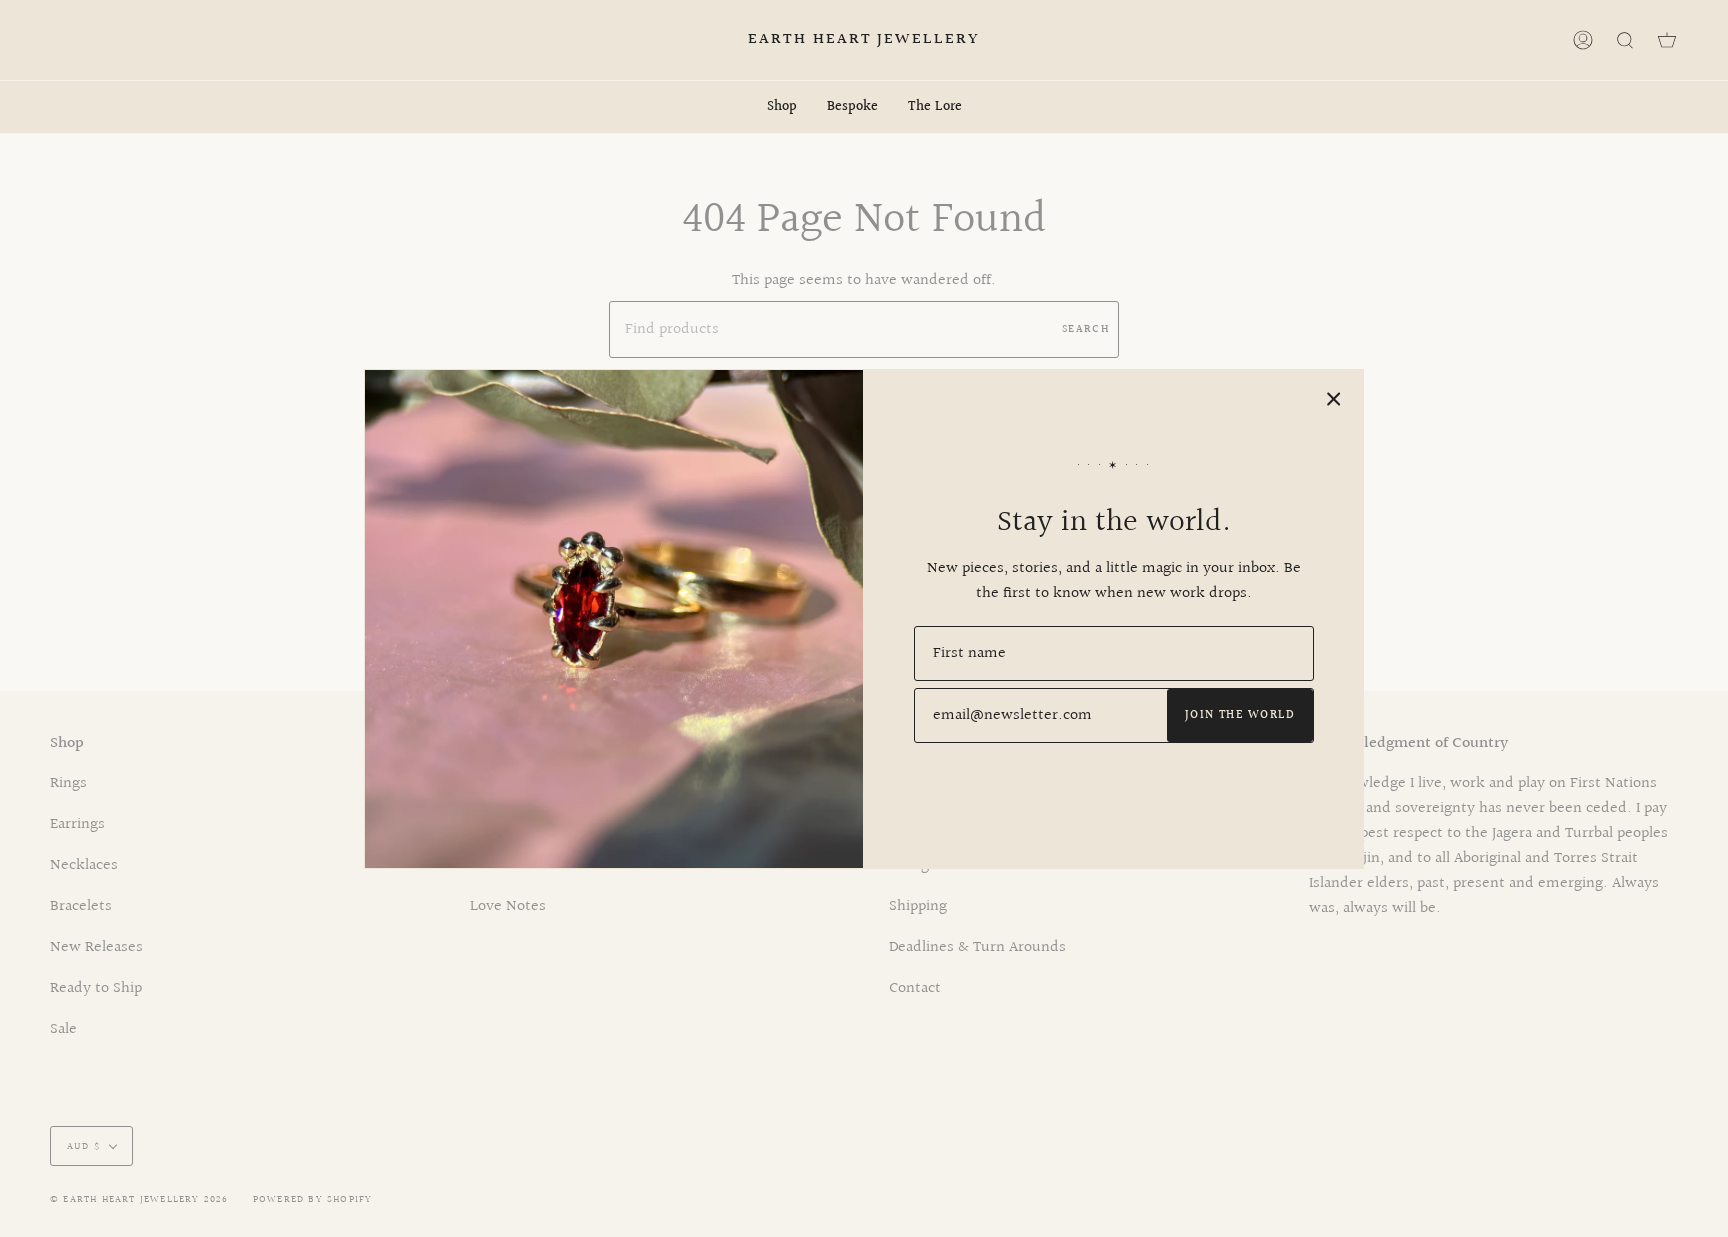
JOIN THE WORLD (1240, 715)
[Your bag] (1667, 40)
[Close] (1334, 399)
